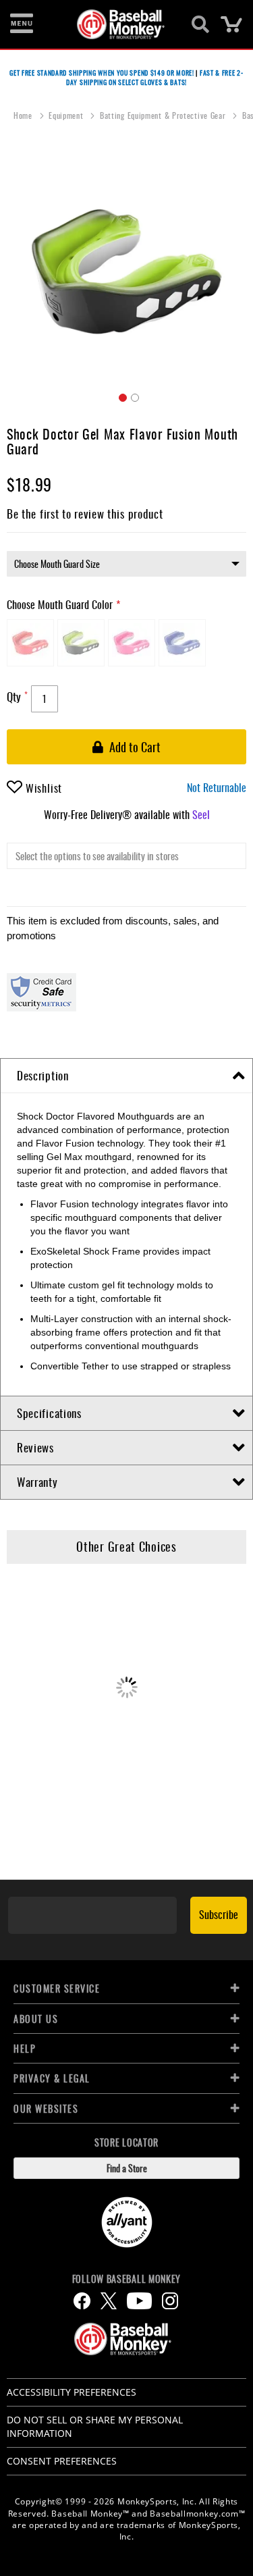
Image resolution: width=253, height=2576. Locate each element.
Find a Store (127, 2168)
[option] (30, 643)
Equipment (67, 115)
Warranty (37, 1482)
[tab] (126, 1076)
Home (24, 115)
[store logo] (119, 24)
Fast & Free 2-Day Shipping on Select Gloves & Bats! (155, 77)
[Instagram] (170, 2301)
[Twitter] (109, 2301)
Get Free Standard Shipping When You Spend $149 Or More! (102, 73)
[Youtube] (139, 2301)
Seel (201, 814)
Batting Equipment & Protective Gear (164, 115)
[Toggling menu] (22, 24)
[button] (121, 396)
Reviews (35, 1447)
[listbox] (126, 564)
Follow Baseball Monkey (126, 2279)
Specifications (49, 1413)
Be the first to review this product (85, 514)
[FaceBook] (82, 2301)
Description (43, 1075)
